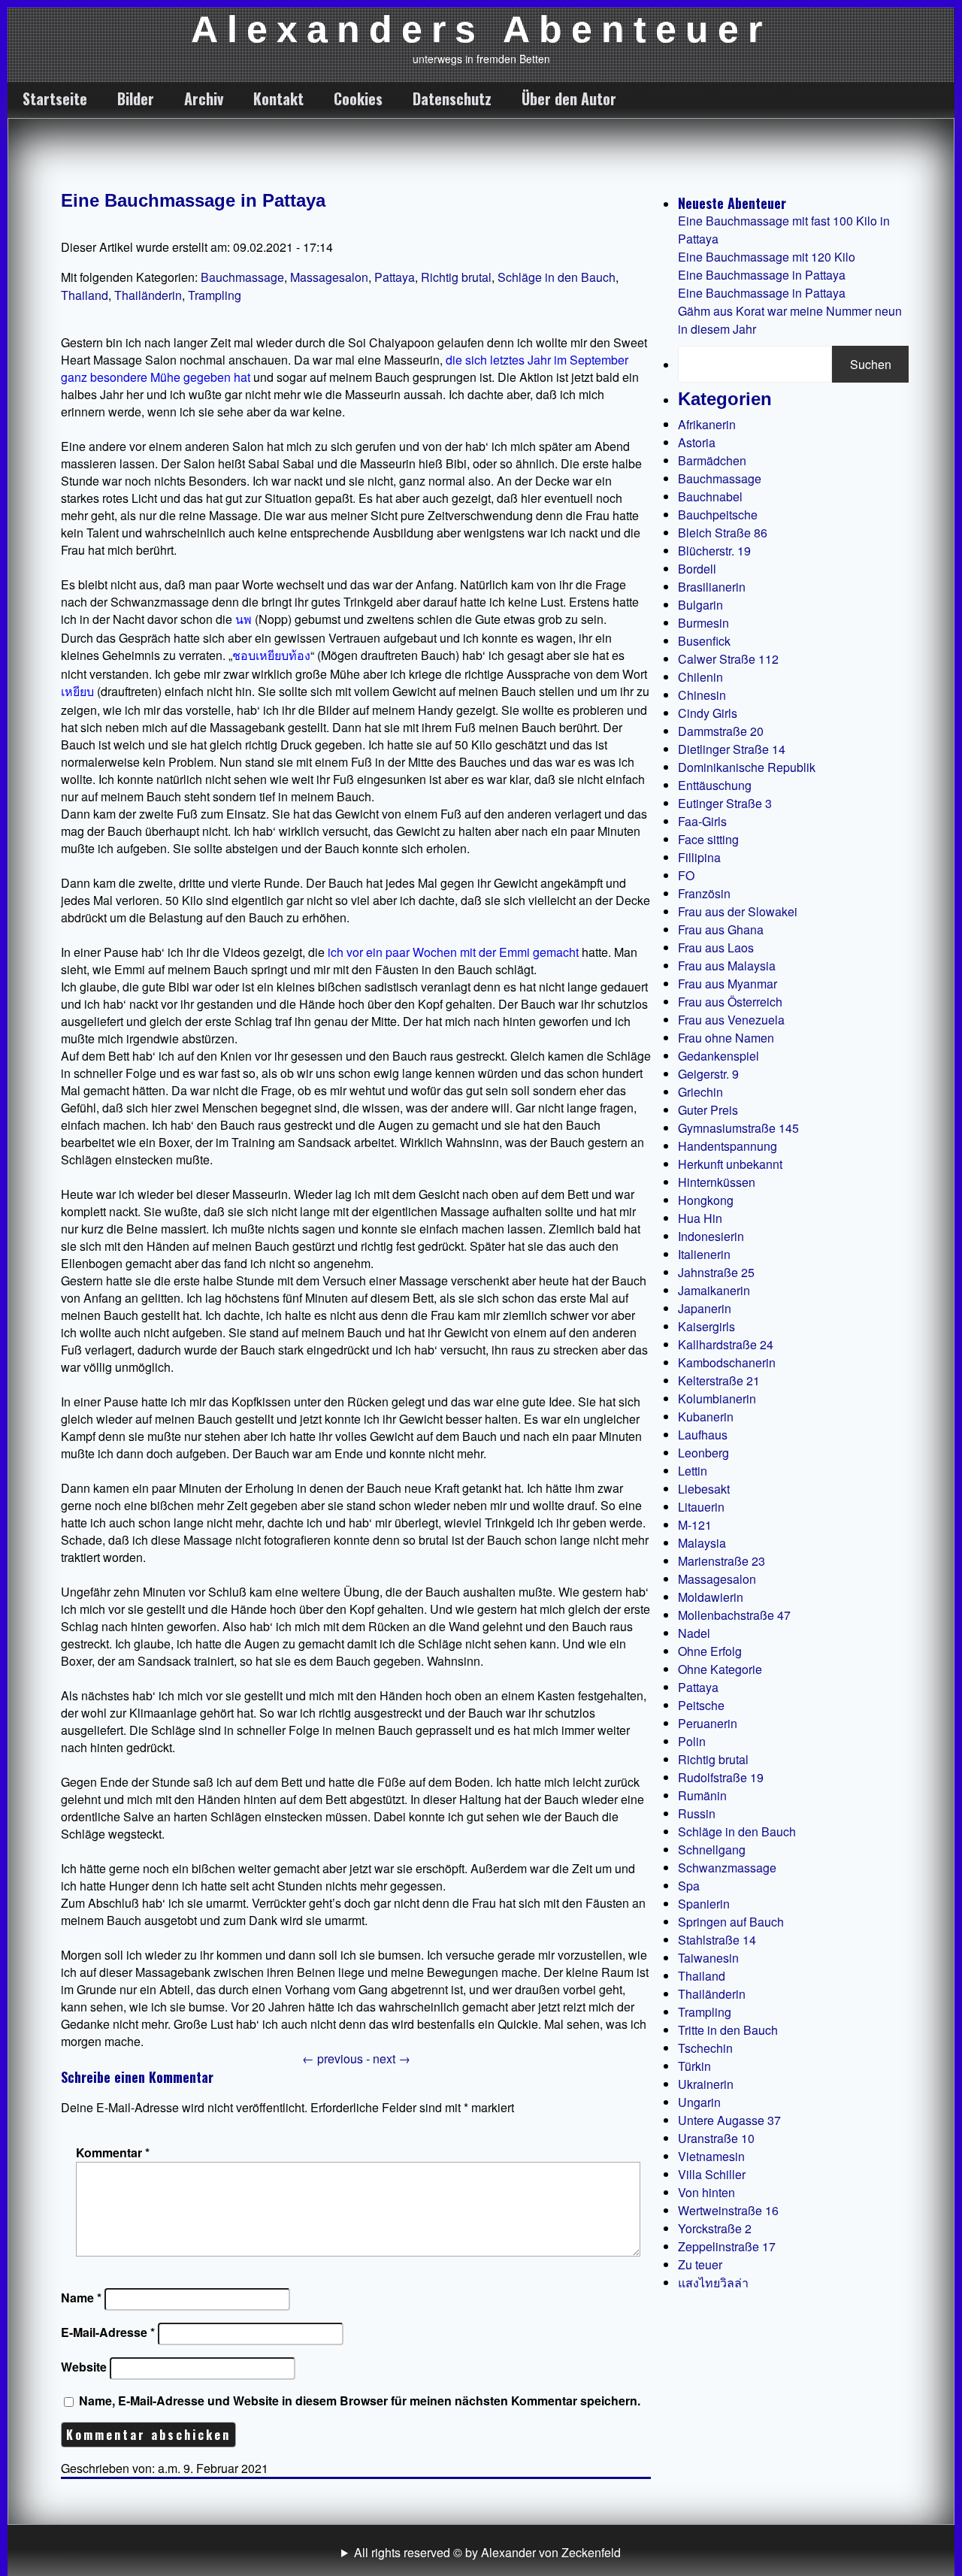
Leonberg (703, 1453)
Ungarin (699, 2102)
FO (686, 875)
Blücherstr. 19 (714, 551)
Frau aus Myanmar (728, 984)
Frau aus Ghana (721, 929)
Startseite (55, 98)
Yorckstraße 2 (715, 2228)
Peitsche (701, 1705)
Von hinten (706, 2192)
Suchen (871, 364)
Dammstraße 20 (721, 731)
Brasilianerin (712, 587)
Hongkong (706, 1200)
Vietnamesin (711, 2156)
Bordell (697, 569)
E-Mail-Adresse (108, 2332)
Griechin (700, 1092)
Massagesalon (329, 277)
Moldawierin (711, 1597)
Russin (697, 1813)
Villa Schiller (712, 2174)
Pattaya (395, 277)
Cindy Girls (708, 713)
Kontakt (278, 98)
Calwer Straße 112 (728, 659)
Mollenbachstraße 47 (734, 1615)
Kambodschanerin (727, 1362)
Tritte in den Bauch (728, 2030)
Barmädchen (712, 460)
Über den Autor (569, 98)
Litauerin (701, 1507)
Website (84, 2367)
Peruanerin (708, 1723)
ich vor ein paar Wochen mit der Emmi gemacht (453, 952)
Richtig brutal (456, 277)
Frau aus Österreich (730, 1002)
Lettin (693, 1471)
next (392, 2058)
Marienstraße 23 (721, 1561)
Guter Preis (708, 1110)
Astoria (697, 442)
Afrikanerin (707, 424)
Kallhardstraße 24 (726, 1344)
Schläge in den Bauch (557, 277)
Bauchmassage (242, 277)
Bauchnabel (710, 496)
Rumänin (702, 1795)
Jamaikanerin (714, 1290)
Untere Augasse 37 (729, 2120)
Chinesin (702, 695)
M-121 (695, 1525)
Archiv (204, 98)
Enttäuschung (715, 785)
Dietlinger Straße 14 (732, 749)
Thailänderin (148, 295)
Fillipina (699, 857)
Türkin (694, 2066)
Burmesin (703, 623)
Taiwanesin (708, 1958)
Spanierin (704, 1904)
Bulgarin (700, 605)
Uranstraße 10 (716, 2138)
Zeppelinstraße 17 (727, 2246)
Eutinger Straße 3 (725, 803)
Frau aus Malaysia (727, 966)
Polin (692, 1741)
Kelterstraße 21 (719, 1380)
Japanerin (705, 1308)
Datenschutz (452, 98)
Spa (689, 1886)
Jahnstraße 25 (716, 1272)
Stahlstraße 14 (717, 1940)
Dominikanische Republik (747, 767)
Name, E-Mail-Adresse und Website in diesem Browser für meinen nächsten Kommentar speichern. (360, 2400)
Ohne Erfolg (710, 1651)
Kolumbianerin (717, 1398)
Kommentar (113, 2152)
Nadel (694, 1633)
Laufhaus (703, 1435)
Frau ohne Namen (726, 1038)
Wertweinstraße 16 (728, 2210)
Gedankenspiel (718, 1056)
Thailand (85, 295)
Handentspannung (728, 1146)
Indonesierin (711, 1236)
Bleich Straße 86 (723, 533)
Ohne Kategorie (720, 1669)
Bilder (136, 98)
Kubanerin (706, 1417)
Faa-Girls (702, 821)
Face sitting (708, 839)
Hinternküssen (717, 1182)
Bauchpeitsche (718, 515)
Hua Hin (700, 1218)
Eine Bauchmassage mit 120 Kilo (767, 257)
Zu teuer (700, 2264)
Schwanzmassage (727, 1868)
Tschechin (705, 2048)
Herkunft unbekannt (730, 1164)
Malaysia (702, 1543)
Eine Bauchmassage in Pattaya (193, 200)
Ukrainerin (706, 2084)
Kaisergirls (706, 1326)
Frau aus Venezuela (731, 1020)
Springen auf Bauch (731, 1922)
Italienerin (704, 1254)
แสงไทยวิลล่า (713, 2282)
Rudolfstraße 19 (721, 1777)
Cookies (358, 98)
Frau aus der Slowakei (738, 911)
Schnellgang (712, 1850)
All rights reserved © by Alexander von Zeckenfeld (487, 2552)
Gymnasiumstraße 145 (738, 1128)
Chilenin (700, 677)
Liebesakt (704, 1489)
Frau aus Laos (716, 947)
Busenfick (704, 641)
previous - (337, 2058)
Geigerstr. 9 (708, 1074)
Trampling (215, 295)
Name (81, 2298)
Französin (704, 893)
